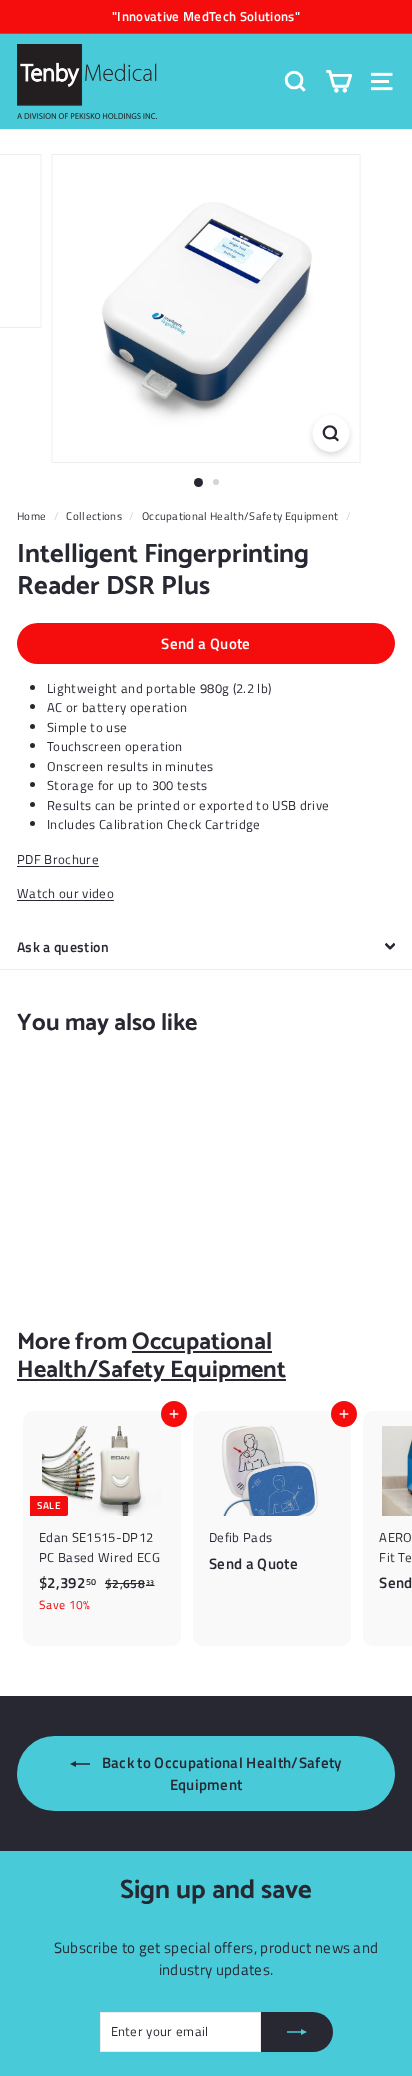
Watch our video (65, 893)
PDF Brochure (58, 859)
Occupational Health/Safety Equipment (240, 515)
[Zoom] (331, 433)
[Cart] (338, 81)
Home (31, 515)
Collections (94, 515)
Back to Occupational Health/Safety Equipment (219, 1773)
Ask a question (63, 946)
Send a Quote (206, 643)
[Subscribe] (297, 2032)
